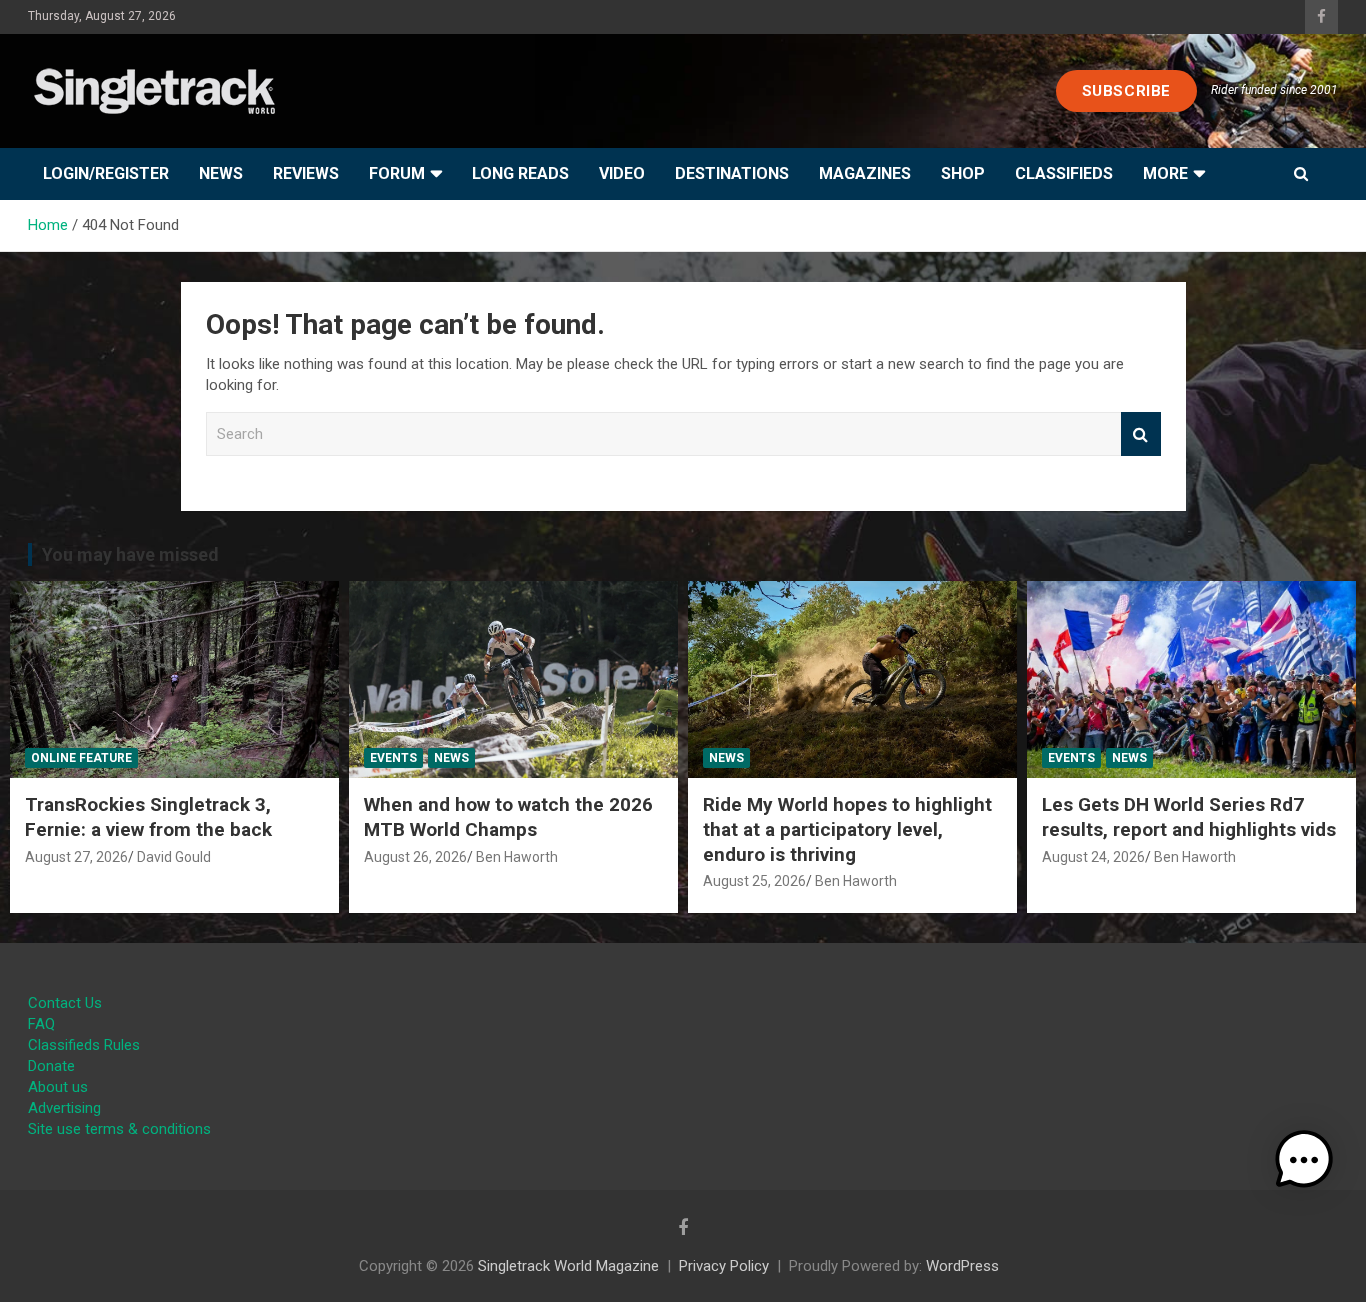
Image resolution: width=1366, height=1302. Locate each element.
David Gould (174, 857)
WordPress (962, 1266)
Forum (397, 173)
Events (393, 758)
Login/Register (106, 173)
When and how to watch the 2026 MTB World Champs (508, 817)
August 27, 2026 (76, 857)
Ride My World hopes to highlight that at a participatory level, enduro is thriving (847, 829)
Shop (963, 173)
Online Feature (81, 758)
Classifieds (1064, 173)
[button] (1304, 1160)
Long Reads (520, 173)
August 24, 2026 (1093, 857)
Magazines (865, 173)
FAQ (41, 1024)
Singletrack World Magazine (568, 1266)
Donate (51, 1066)
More (1165, 173)
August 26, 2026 (415, 857)
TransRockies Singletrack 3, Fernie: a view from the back (148, 817)
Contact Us (65, 1003)
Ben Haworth (517, 857)
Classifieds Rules (84, 1045)
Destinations (732, 173)
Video (622, 173)
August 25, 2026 (754, 881)
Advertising (64, 1108)
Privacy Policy (724, 1266)
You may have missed (130, 554)
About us (58, 1087)
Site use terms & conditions (119, 1129)
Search (1141, 434)
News (221, 173)
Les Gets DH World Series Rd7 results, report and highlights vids (1189, 817)
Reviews (306, 173)
